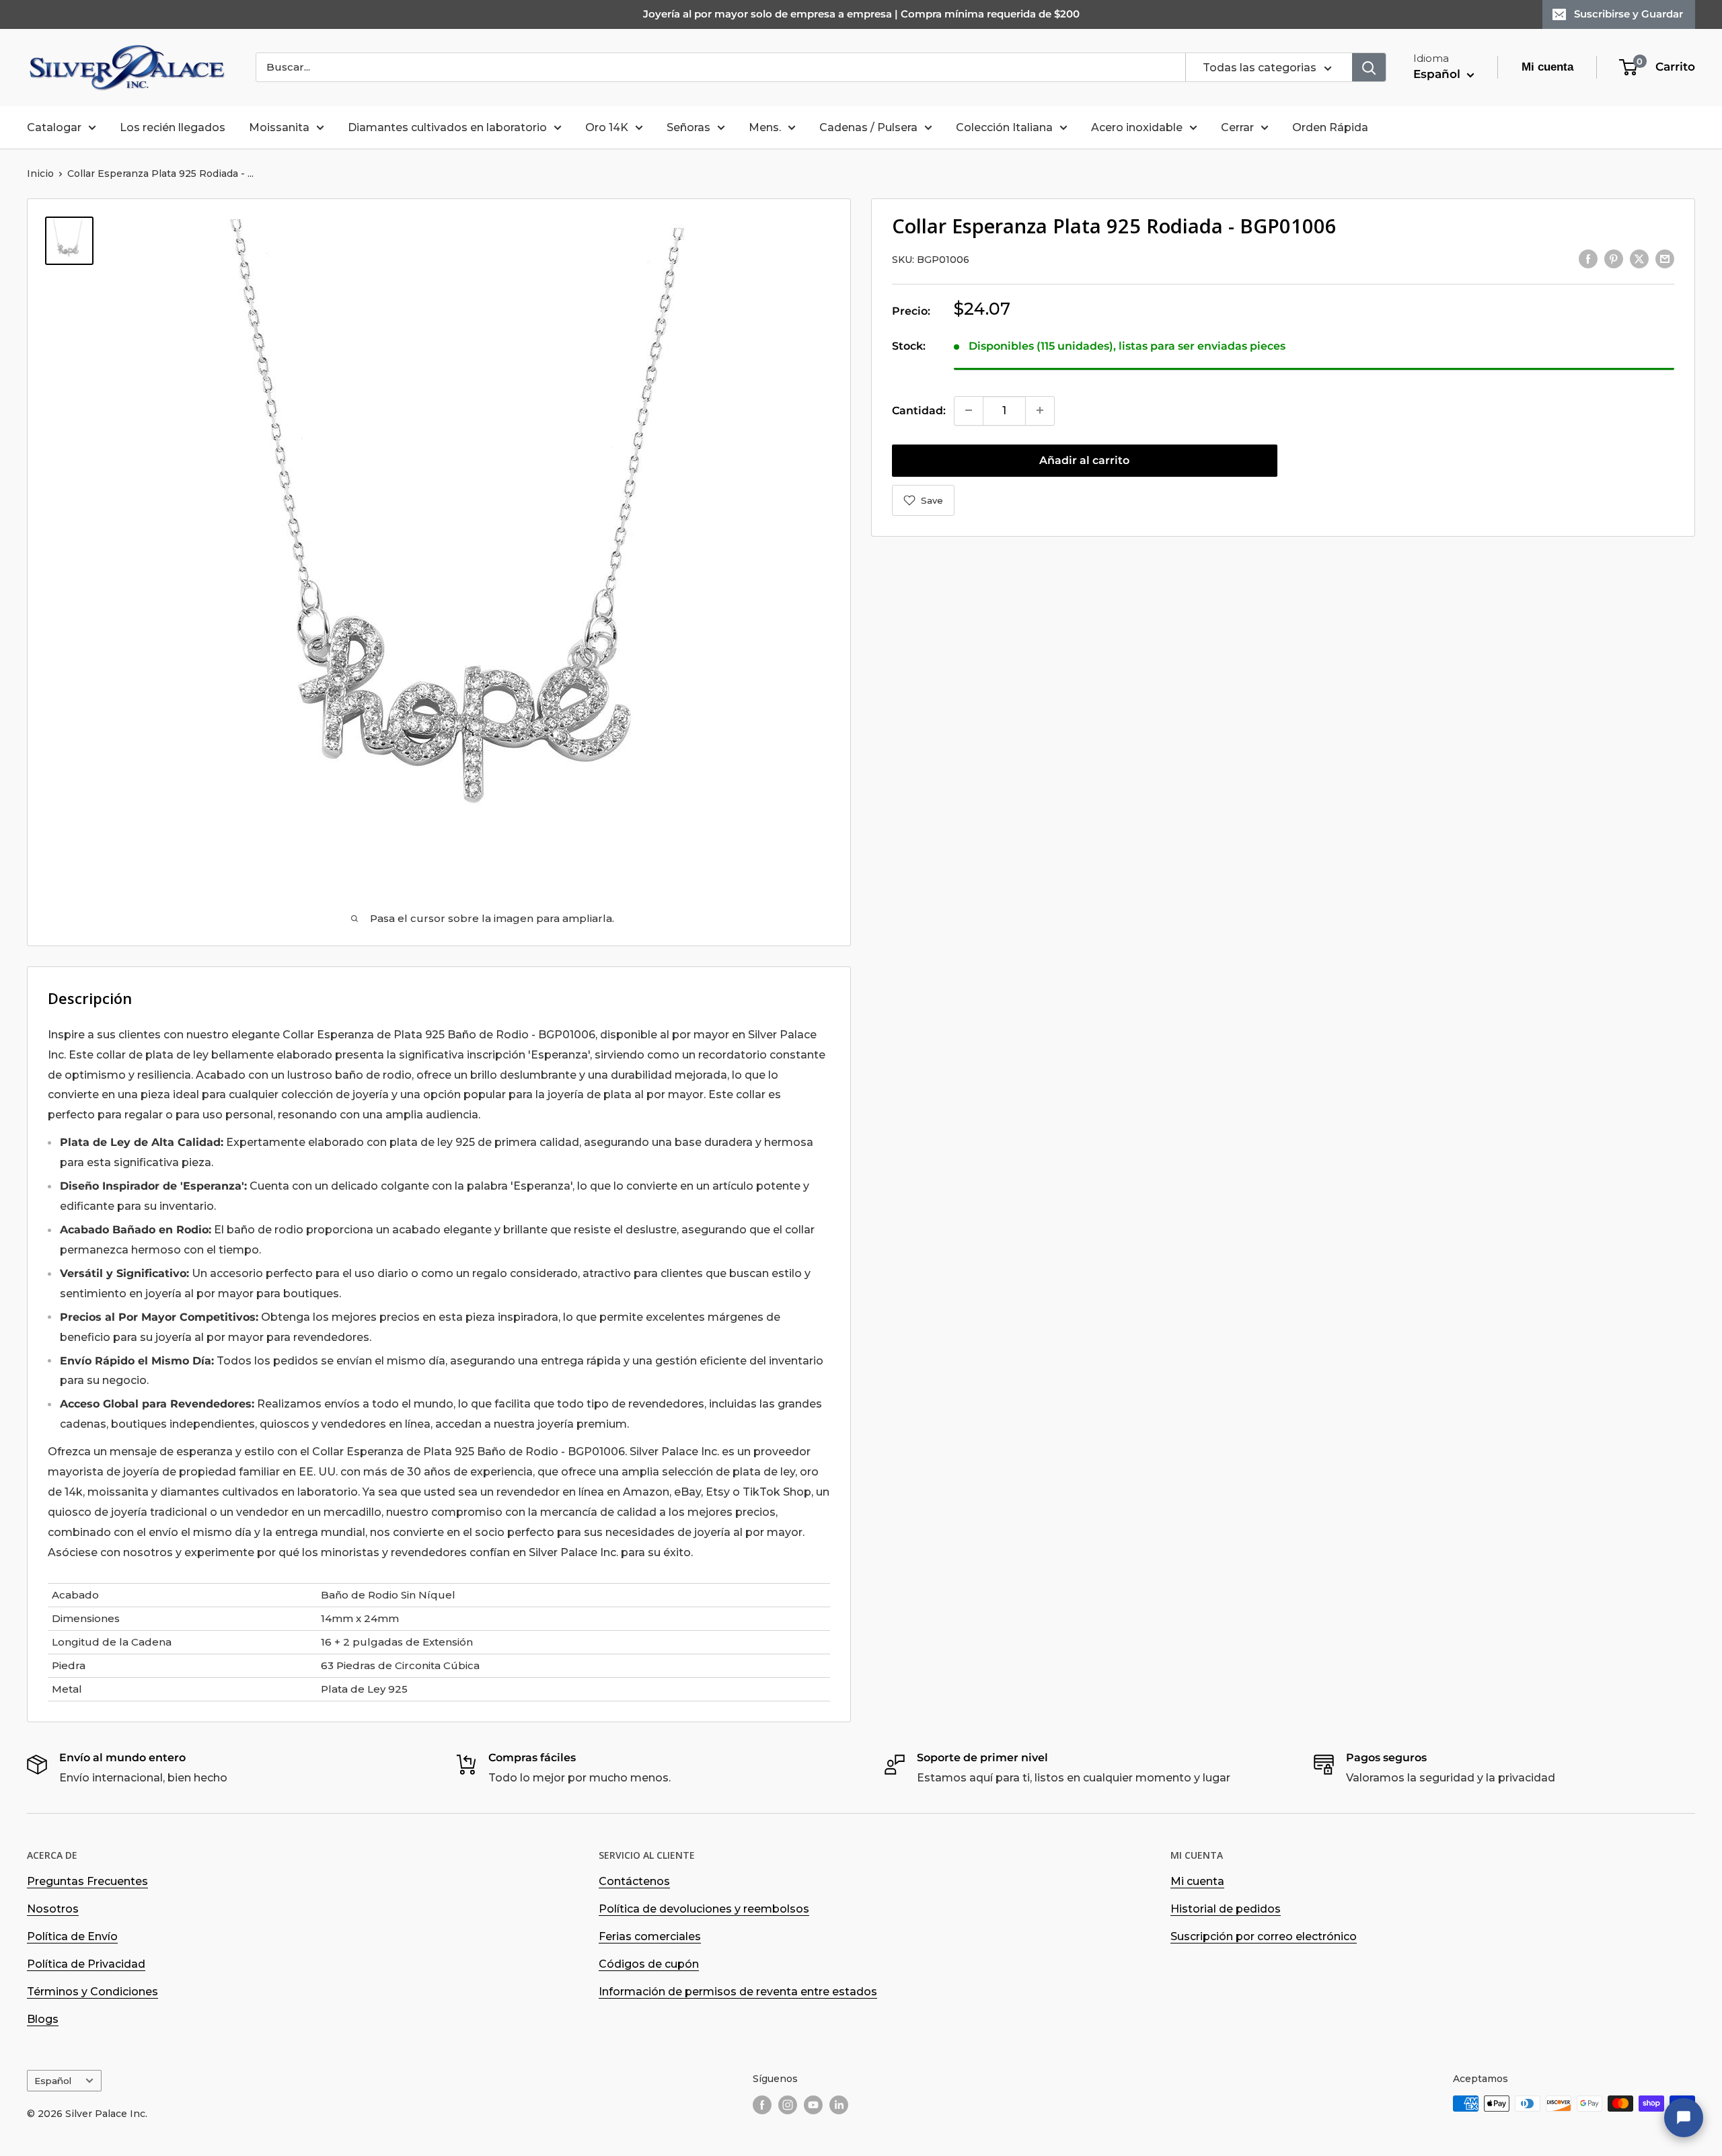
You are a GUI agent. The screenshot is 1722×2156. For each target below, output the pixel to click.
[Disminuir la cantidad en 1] (969, 410)
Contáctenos (634, 1881)
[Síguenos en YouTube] (813, 2105)
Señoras (688, 127)
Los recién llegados (173, 127)
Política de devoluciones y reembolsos (704, 1909)
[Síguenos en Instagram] (788, 2105)
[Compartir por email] (1665, 258)
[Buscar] (1369, 67)
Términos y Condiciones (92, 1992)
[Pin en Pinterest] (1614, 258)
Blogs (43, 2019)
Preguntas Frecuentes (87, 1881)
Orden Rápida (1330, 127)
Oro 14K (607, 127)
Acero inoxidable (1137, 127)
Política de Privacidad (86, 1964)
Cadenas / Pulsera (868, 127)
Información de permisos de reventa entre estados (738, 1992)
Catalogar (54, 127)
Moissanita (279, 127)
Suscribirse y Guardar (1629, 14)
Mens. (765, 127)
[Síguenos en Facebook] (762, 2105)
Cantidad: (919, 410)
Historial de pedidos (1226, 1909)
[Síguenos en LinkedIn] (839, 2105)
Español (53, 2081)
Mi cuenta (1197, 1881)
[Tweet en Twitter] (1639, 258)
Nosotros (53, 1909)
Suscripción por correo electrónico (1264, 1936)
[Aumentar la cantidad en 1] (1040, 410)
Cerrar (1237, 127)
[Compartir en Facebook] (1588, 258)
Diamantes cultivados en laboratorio (447, 127)
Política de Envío (72, 1936)
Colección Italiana (1004, 127)
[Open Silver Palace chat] (1684, 2118)
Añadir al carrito (1084, 460)
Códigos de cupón (649, 1964)
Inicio (40, 174)
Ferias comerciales (650, 1936)
